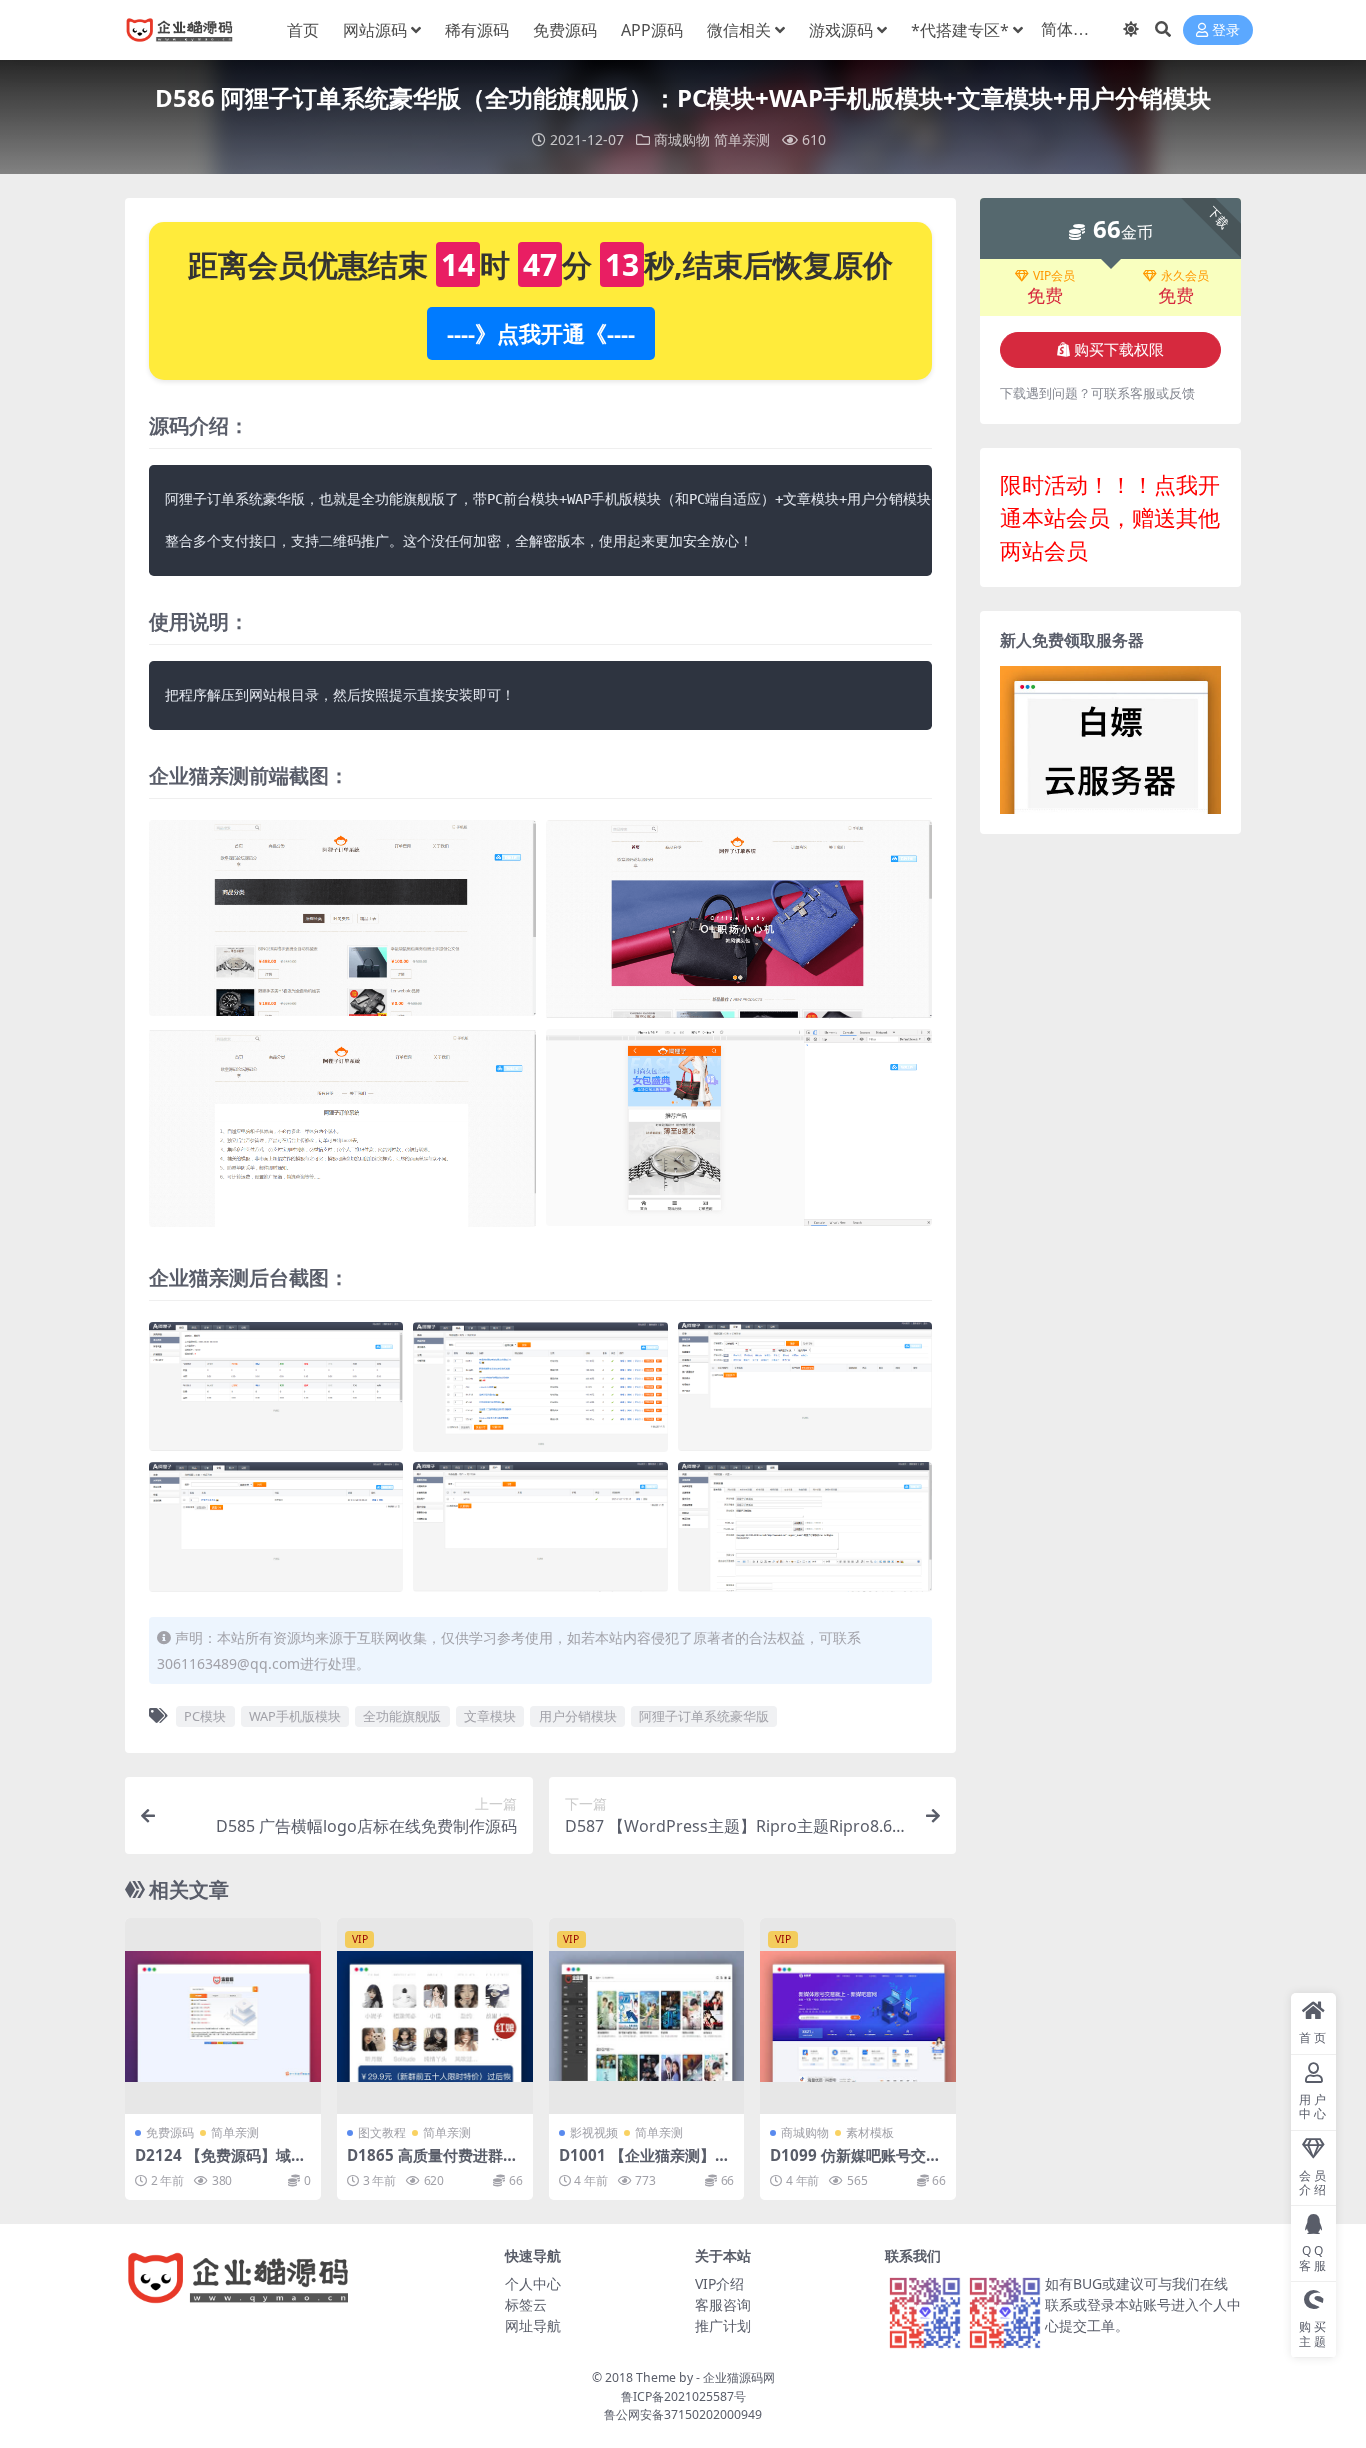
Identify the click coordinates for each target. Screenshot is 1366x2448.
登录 (1226, 30)
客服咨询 (723, 2304)
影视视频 (594, 2132)
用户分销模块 (578, 1716)
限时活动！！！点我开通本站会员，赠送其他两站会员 (1110, 517)
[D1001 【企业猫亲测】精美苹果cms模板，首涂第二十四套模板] (647, 2016)
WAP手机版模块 (295, 1716)
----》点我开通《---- (541, 333)
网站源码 (375, 30)
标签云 (526, 2304)
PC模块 (205, 1716)
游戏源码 (841, 30)
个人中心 (533, 2283)
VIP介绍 (719, 2283)
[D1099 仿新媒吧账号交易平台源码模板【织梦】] (858, 2016)
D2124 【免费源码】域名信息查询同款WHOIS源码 (221, 2164)
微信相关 (739, 30)
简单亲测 (742, 139)
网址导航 (533, 2325)
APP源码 (652, 30)
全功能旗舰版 (402, 1716)
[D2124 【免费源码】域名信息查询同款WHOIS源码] (223, 2016)
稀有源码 (477, 30)
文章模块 (490, 1716)
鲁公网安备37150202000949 (683, 2414)
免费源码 (565, 30)
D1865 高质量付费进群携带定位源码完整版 (432, 2164)
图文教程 (382, 2132)
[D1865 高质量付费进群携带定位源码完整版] (435, 2016)
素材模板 (870, 2132)
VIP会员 (1054, 276)
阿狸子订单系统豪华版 (704, 1716)
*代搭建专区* (960, 30)
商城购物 (682, 139)
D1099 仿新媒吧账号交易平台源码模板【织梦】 (855, 2164)
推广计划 (723, 2325)
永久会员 (1185, 276)
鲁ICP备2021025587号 (683, 2396)
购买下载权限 (1119, 350)
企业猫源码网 (739, 2377)
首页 (303, 30)
